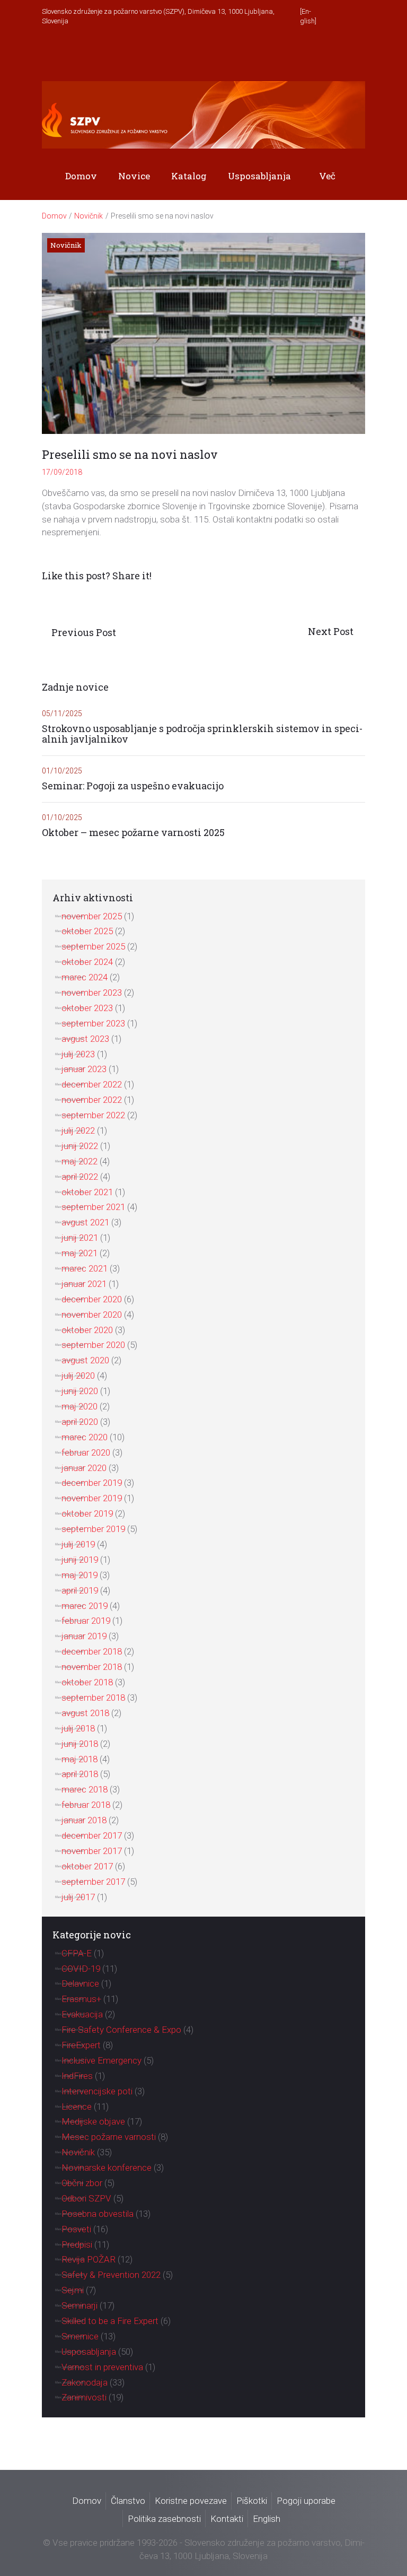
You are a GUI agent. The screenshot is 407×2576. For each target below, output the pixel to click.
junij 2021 (80, 1238)
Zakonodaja (85, 2382)
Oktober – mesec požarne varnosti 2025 (133, 833)
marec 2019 (85, 1606)
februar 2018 (86, 1805)
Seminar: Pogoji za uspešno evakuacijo (133, 786)
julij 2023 (78, 1054)
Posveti (76, 2229)
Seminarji (79, 2305)
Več (327, 176)
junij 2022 (80, 1146)
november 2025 (92, 916)
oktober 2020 (87, 1330)
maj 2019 (79, 1575)
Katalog (189, 176)
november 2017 (92, 1851)
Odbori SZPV (86, 2198)
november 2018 (92, 1667)
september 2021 (93, 1207)
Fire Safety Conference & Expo (121, 2030)
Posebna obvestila (98, 2214)
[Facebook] (325, 54)
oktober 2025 (87, 931)
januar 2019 (84, 1636)
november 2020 (92, 1315)
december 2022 (92, 1084)
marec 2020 (85, 1437)
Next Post (332, 631)
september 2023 (93, 1023)
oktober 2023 (87, 1008)
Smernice (80, 2336)
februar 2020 (86, 1452)
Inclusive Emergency (101, 2060)
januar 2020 (84, 1468)
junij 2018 (80, 1744)
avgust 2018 (85, 1713)
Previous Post (84, 632)
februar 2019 (86, 1621)
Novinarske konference (107, 2168)
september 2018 (93, 1698)
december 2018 (92, 1651)
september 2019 (93, 1529)
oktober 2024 (87, 962)
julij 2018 (78, 1728)
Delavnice (80, 1983)
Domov (81, 176)
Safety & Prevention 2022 (111, 2275)
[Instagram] (340, 54)
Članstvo (128, 2501)
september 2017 (93, 1882)
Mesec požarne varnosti (109, 2137)
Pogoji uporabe (306, 2501)
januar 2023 (84, 1069)
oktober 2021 (87, 1192)
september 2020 (93, 1345)
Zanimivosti (84, 2397)
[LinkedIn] (356, 54)
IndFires (77, 2076)
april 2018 (80, 1774)
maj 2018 (79, 1759)
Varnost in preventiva (102, 2367)
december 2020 (92, 1299)
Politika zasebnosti (164, 2519)
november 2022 (92, 1100)
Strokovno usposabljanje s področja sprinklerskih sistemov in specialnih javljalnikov (202, 734)
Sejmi (73, 2290)
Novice (134, 176)
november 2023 (92, 993)
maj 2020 (79, 1406)
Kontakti (227, 2519)
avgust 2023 (85, 1039)
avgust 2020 (85, 1360)
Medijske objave (93, 2121)
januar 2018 (84, 1820)
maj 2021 (79, 1253)
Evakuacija (82, 2014)
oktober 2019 (87, 1513)
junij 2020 (80, 1391)
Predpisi (77, 2244)
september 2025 (93, 946)
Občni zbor (82, 2183)
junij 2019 (80, 1560)
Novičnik (89, 216)
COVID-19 (81, 1969)
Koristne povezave (191, 2501)
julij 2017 (78, 1897)
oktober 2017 (87, 1866)
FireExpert (81, 2045)
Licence (77, 2107)
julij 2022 (78, 1130)
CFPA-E (77, 1953)
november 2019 (92, 1498)
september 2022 (93, 1115)
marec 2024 (85, 977)
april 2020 (80, 1422)
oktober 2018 (87, 1682)
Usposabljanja (259, 176)
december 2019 (92, 1483)
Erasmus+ (81, 1999)
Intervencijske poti (97, 2091)
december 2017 (92, 1835)
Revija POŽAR (89, 2259)
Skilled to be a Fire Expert (110, 2321)
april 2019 (80, 1590)
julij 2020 (78, 1376)
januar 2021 (84, 1284)
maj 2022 (79, 1161)
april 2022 (80, 1177)
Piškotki (252, 2501)
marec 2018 (85, 1789)
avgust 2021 (85, 1222)
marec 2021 (85, 1268)
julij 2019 (78, 1544)
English (267, 2519)
